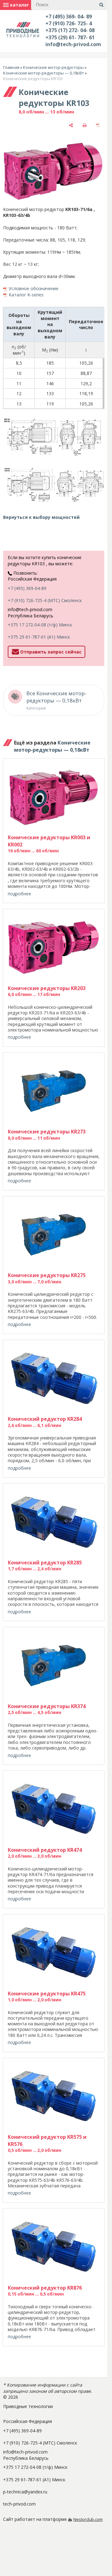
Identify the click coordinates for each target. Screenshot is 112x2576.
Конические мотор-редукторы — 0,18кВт (44, 73)
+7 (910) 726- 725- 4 (69, 23)
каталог (19, 5)
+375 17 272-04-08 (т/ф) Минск (40, 625)
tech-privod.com (19, 2504)
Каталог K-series (26, 295)
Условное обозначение (34, 288)
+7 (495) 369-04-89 (27, 588)
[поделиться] (71, 125)
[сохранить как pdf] (98, 125)
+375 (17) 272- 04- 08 (70, 30)
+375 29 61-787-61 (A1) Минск (39, 637)
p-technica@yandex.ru (25, 2492)
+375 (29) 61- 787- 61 (70, 37)
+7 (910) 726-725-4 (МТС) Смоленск (45, 600)
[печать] (85, 125)
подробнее (19, 894)
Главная (11, 67)
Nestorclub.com (88, 2519)
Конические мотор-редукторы (53, 67)
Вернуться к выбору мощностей (41, 517)
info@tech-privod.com (73, 44)
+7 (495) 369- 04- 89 (69, 17)
